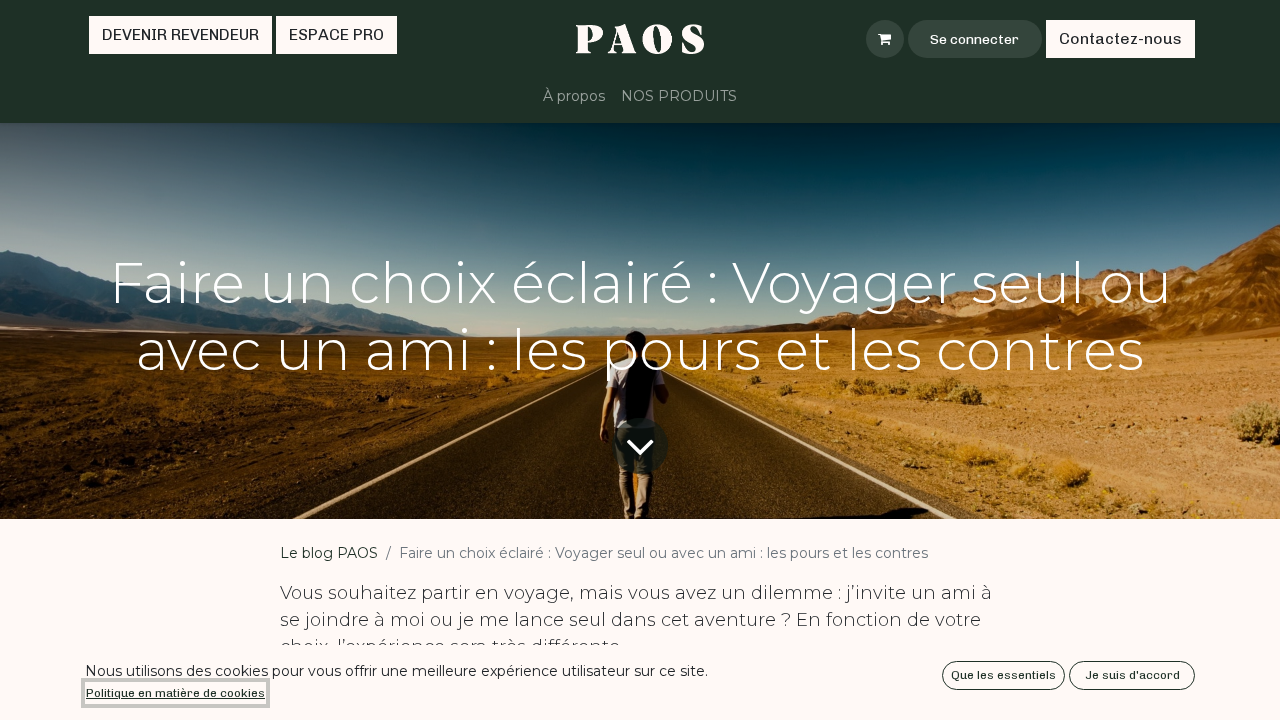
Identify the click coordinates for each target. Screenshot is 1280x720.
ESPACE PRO (336, 34)
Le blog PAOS (329, 553)
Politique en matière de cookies (175, 693)
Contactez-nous (1120, 38)
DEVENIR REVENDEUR (180, 34)
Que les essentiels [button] (1003, 675)
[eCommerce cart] (885, 39)
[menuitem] (574, 96)
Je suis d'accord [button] (1132, 675)
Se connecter (974, 39)
